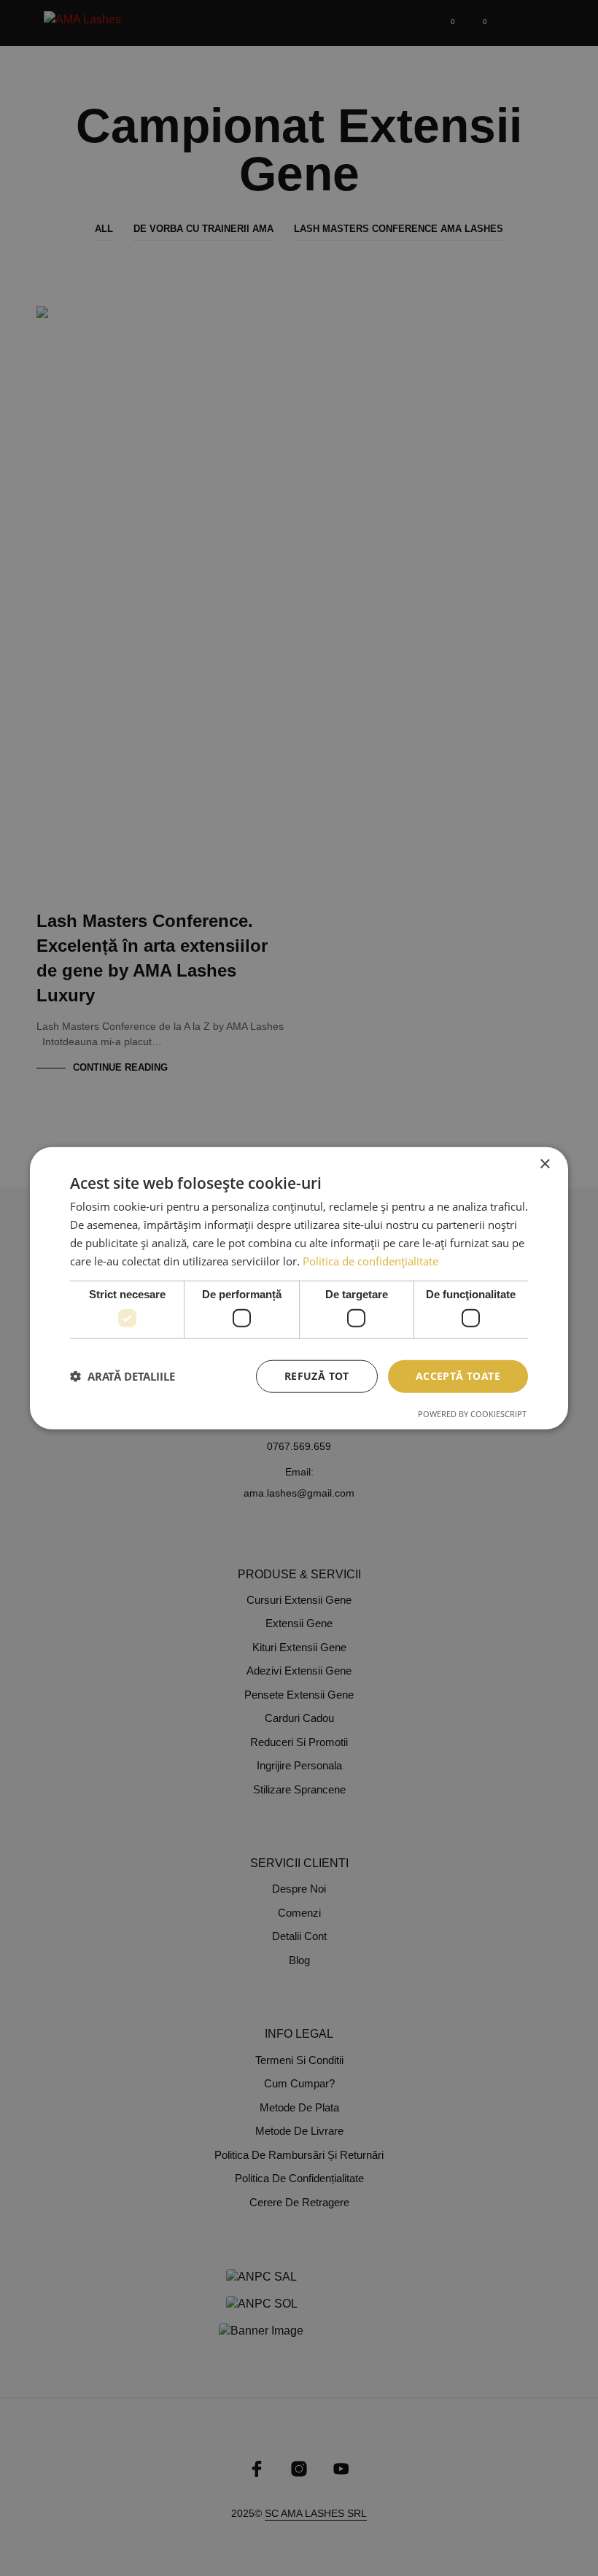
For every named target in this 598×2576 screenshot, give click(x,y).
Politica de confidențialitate (370, 1260)
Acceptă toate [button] (458, 1376)
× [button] (544, 1164)
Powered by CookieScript (472, 1413)
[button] (123, 1376)
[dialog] (299, 1288)
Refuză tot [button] (317, 1376)
